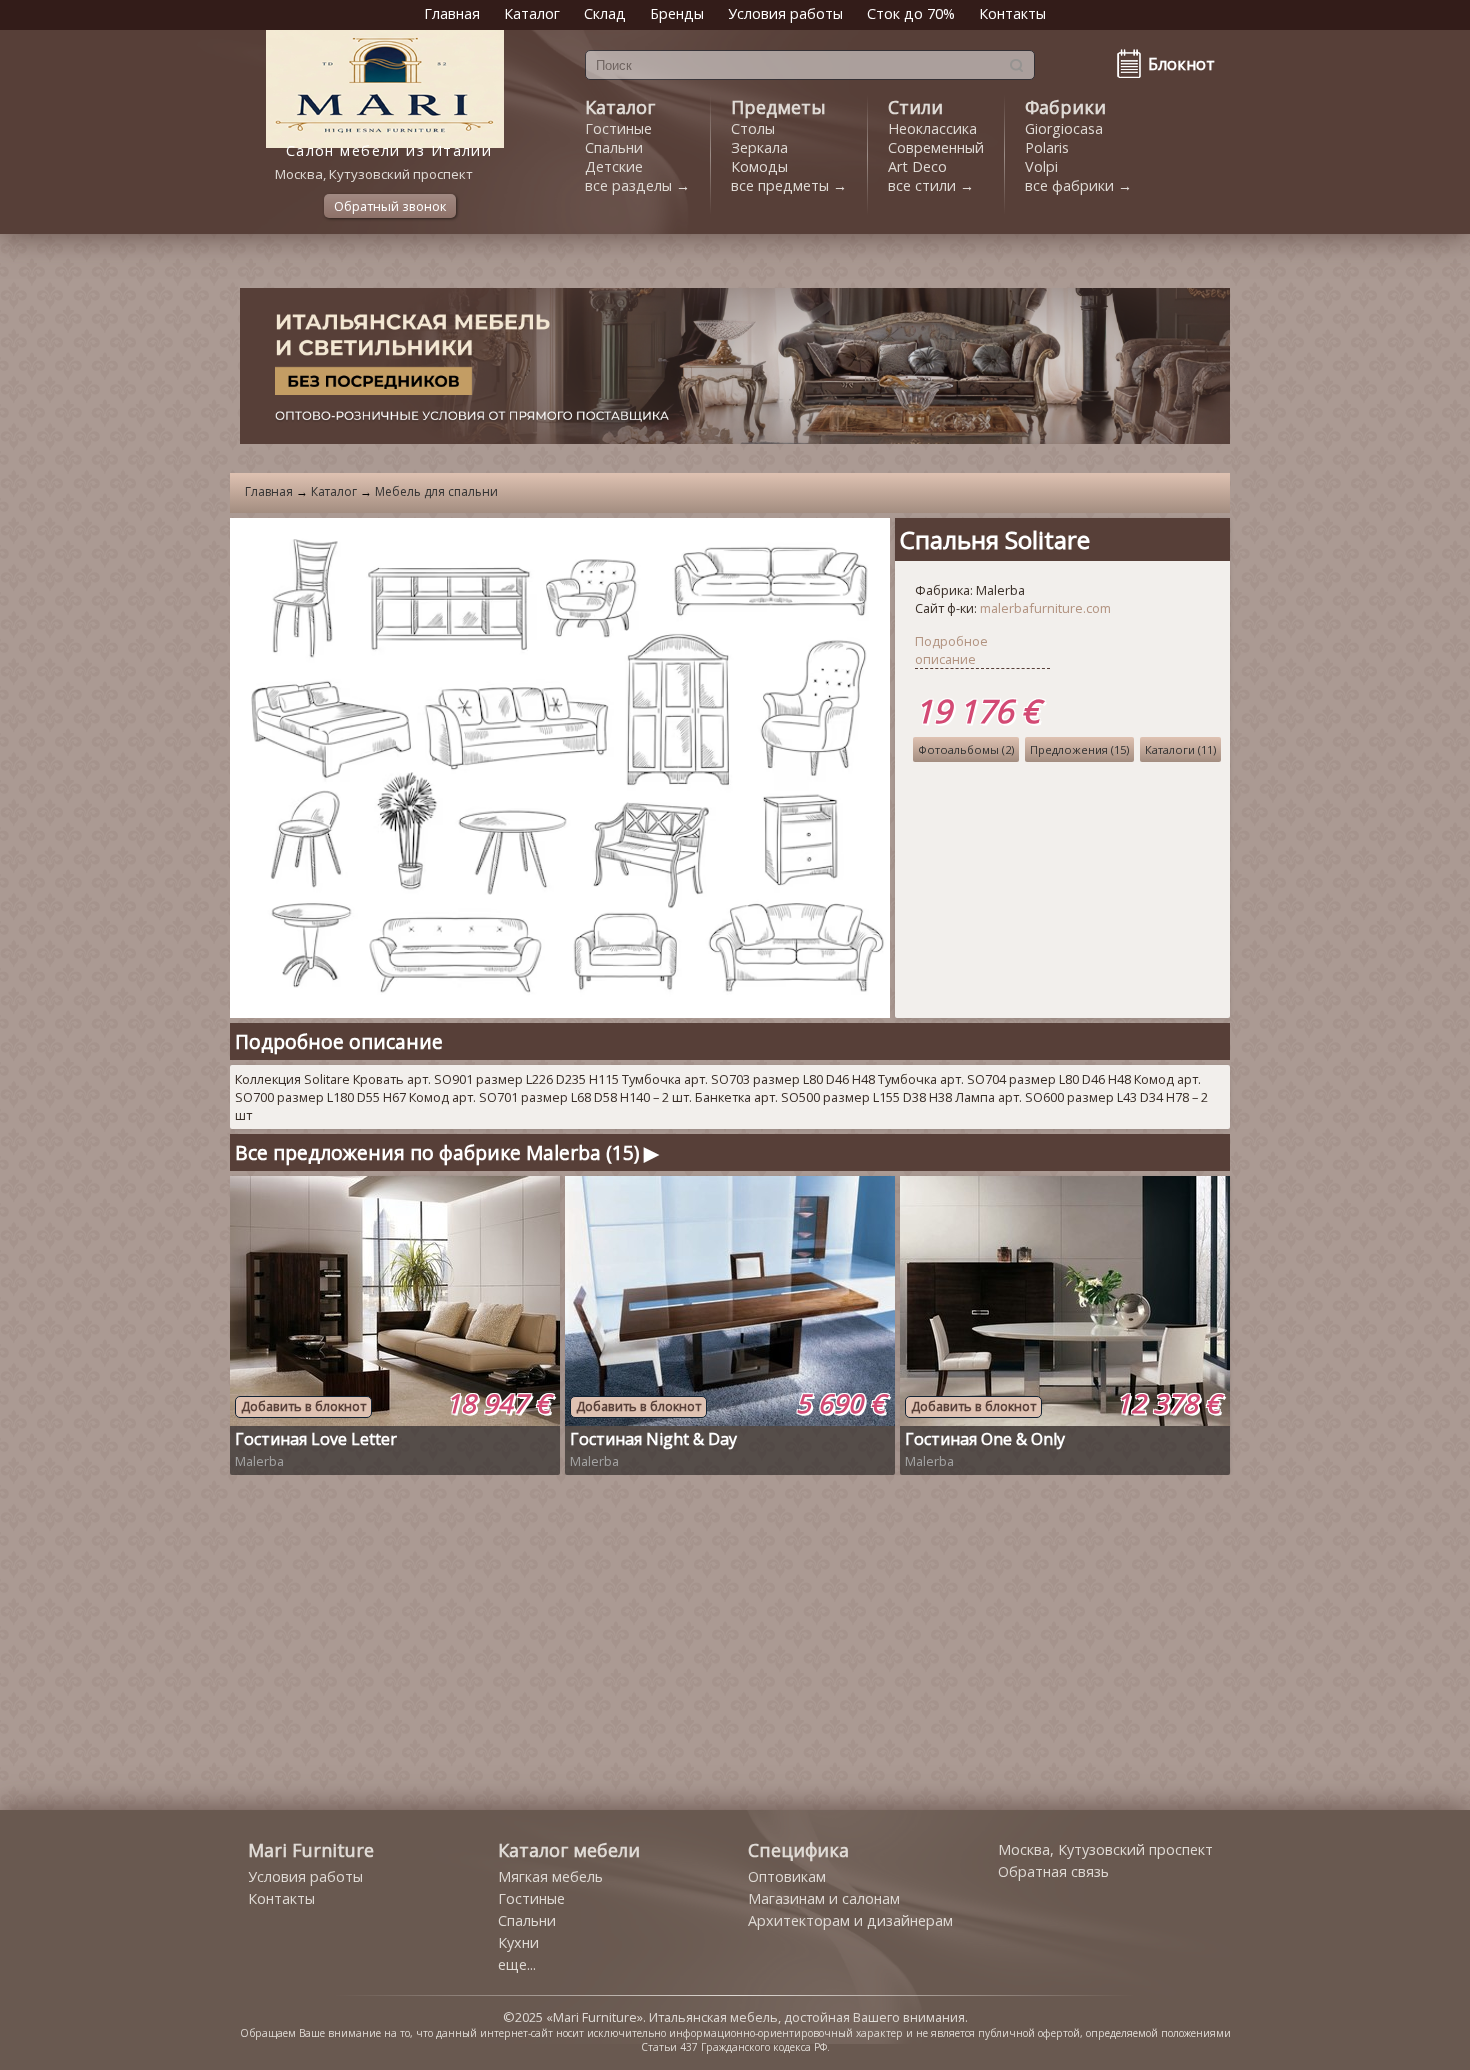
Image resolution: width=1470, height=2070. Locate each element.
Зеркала (759, 147)
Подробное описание (951, 650)
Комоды (759, 166)
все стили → (931, 185)
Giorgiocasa (1064, 128)
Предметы (778, 107)
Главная (452, 13)
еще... (517, 1964)
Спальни (614, 147)
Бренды (677, 13)
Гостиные (618, 128)
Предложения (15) (1079, 749)
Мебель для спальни (436, 491)
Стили (915, 107)
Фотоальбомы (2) (966, 749)
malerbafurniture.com (1045, 608)
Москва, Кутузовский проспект (1105, 1849)
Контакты (1012, 13)
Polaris (1047, 147)
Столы (753, 128)
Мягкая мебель (550, 1876)
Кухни (518, 1942)
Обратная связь (1053, 1871)
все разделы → (637, 185)
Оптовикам (787, 1876)
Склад (605, 13)
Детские (614, 166)
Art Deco (917, 166)
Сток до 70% (911, 13)
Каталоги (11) (1180, 749)
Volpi (1041, 166)
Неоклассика (932, 128)
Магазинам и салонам (824, 1898)
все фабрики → (1078, 185)
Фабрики (1065, 107)
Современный (936, 147)
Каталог (532, 13)
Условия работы (785, 13)
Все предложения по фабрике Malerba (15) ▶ (447, 1152)
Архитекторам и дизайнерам (850, 1920)
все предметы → (789, 185)
